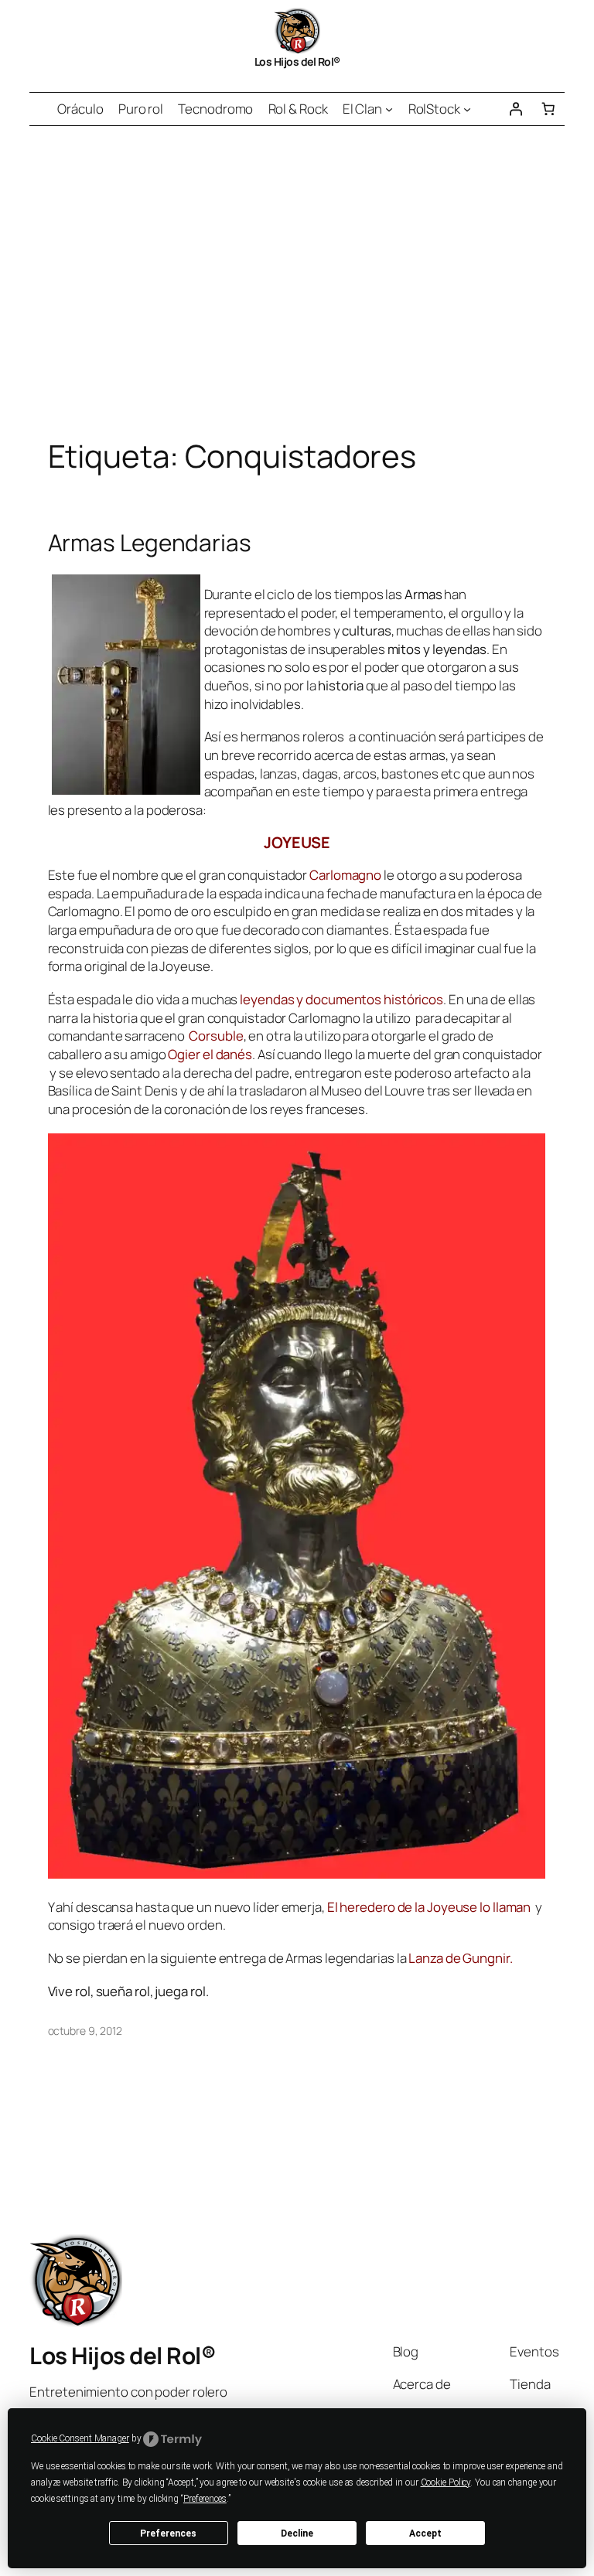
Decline (297, 2533)
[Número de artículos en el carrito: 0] (548, 109)
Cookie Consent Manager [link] (80, 2438)
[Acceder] (515, 109)
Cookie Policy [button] (446, 2482)
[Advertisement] (297, 288)
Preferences (168, 2533)
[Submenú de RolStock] (467, 109)
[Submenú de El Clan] (389, 109)
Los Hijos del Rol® (297, 61)
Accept (425, 2533)
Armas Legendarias (150, 542)
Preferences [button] (205, 2499)
